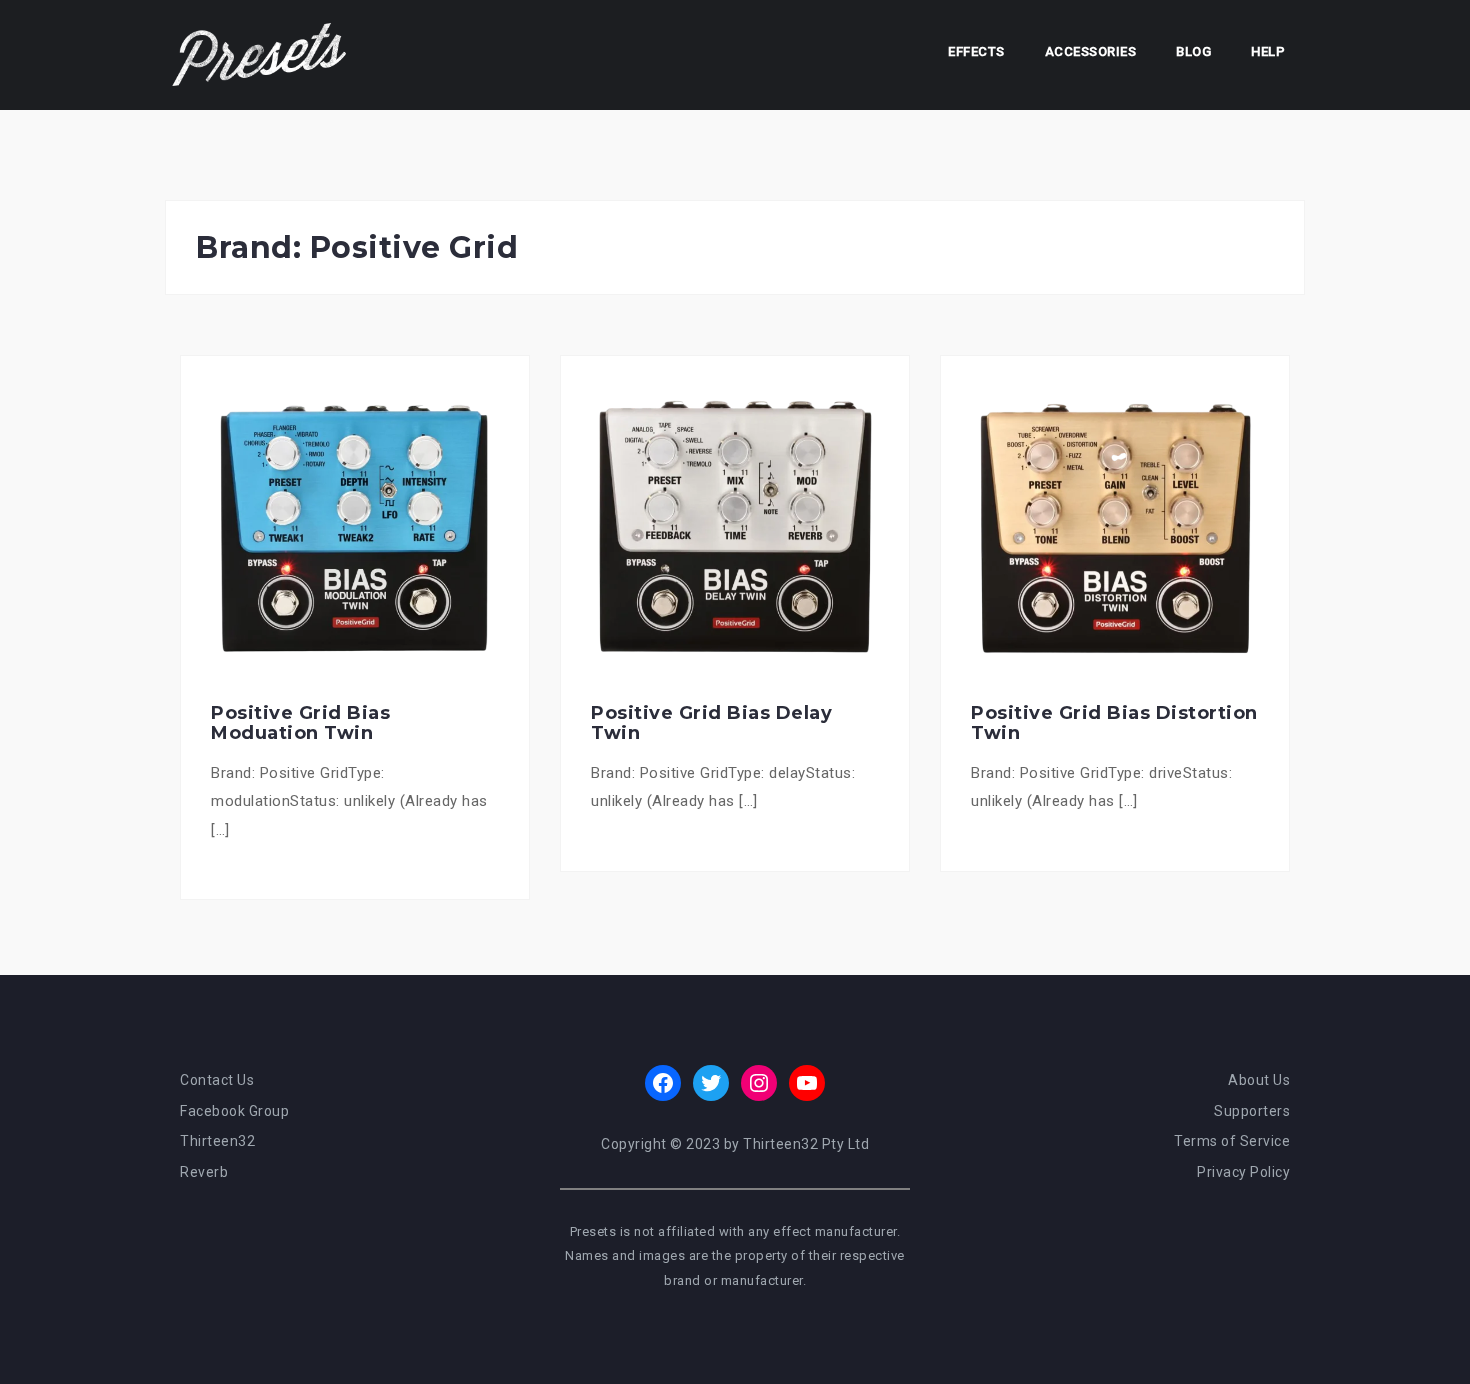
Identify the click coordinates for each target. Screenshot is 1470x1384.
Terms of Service (1232, 1141)
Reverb (204, 1172)
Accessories (1091, 51)
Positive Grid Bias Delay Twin (711, 723)
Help (1268, 51)
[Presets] (261, 54)
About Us (1259, 1080)
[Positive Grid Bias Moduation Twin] (355, 529)
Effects (976, 51)
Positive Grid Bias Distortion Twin (1114, 723)
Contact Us (217, 1080)
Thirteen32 (217, 1141)
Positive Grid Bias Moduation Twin (300, 723)
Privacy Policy (1243, 1172)
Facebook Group (234, 1111)
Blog (1193, 51)
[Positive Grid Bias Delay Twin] (735, 529)
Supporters (1252, 1111)
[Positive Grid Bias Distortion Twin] (1115, 529)
